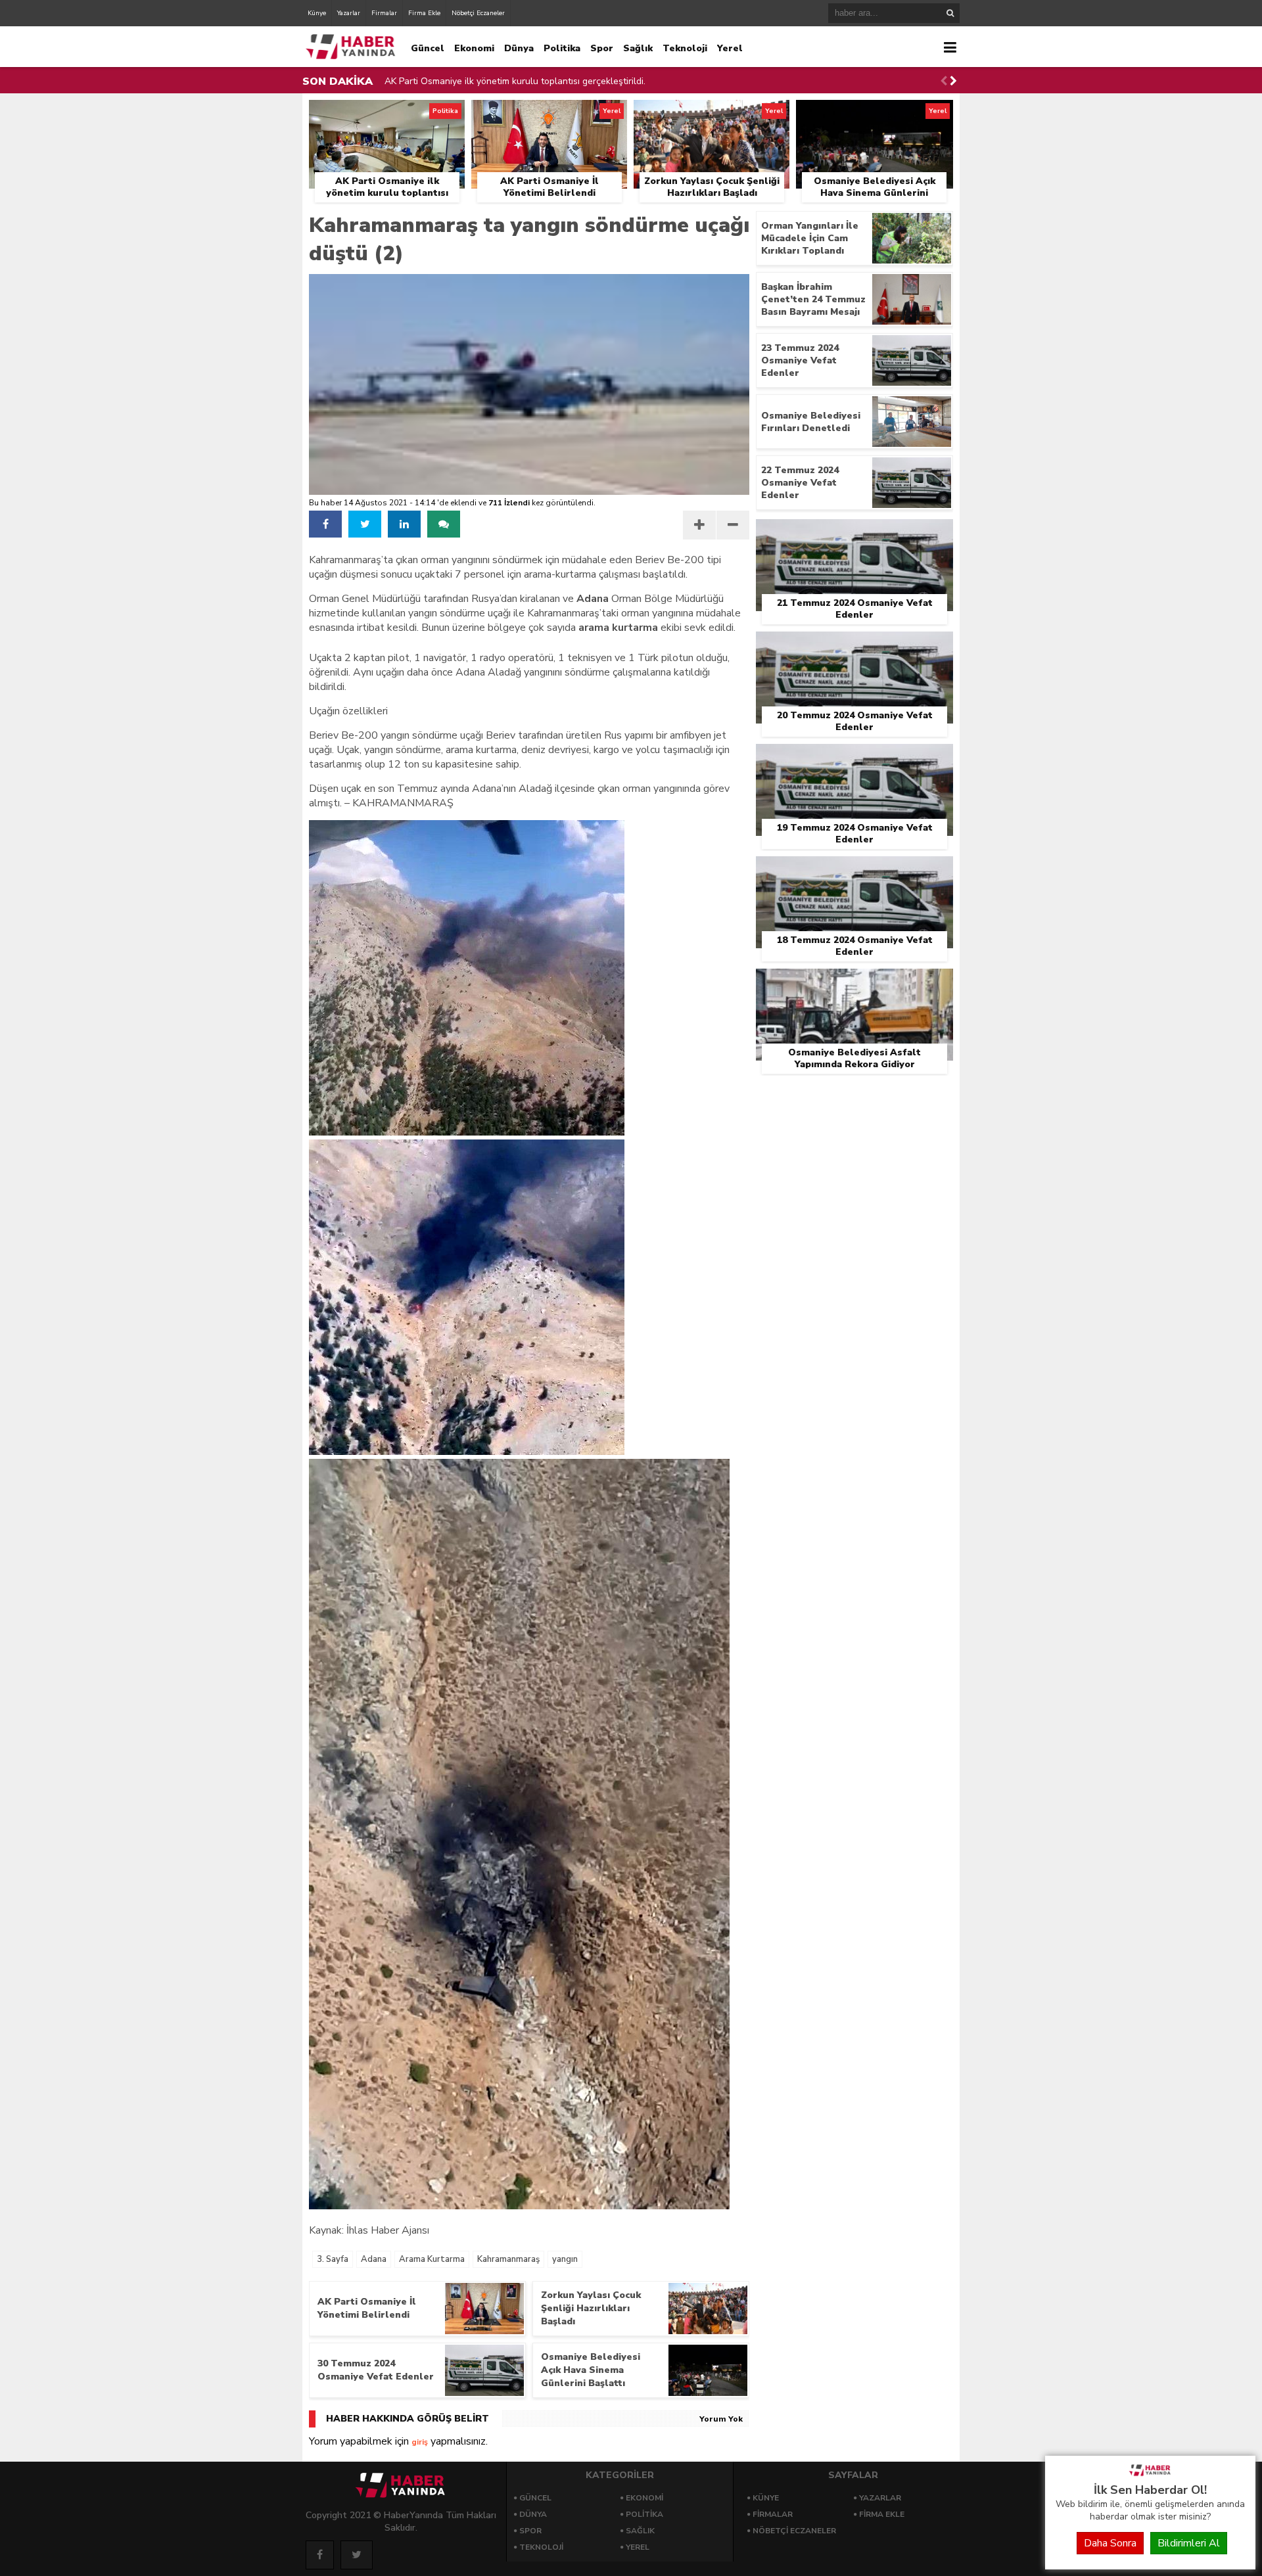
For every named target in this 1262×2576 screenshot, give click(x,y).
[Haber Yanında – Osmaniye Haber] (1150, 2475)
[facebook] (325, 524)
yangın (565, 2259)
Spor (602, 48)
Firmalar (384, 13)
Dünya (519, 48)
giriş (420, 2442)
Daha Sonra (1110, 2543)
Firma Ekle (424, 13)
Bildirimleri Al (1189, 2543)
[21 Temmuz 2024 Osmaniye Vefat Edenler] (854, 534)
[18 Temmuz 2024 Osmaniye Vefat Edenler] (854, 871)
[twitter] (365, 524)
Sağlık (638, 48)
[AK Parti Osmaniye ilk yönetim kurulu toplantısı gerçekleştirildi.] (387, 115)
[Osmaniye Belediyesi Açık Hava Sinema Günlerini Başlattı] (875, 115)
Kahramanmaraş (508, 2259)
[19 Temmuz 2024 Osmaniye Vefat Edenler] (854, 759)
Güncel (428, 48)
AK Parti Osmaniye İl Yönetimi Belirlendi (467, 81)
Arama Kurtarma (432, 2259)
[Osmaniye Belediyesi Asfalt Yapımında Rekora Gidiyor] (854, 984)
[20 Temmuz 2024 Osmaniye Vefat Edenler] (854, 647)
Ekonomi (474, 48)
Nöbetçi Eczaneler (478, 13)
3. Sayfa (333, 2259)
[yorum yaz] (444, 524)
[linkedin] (404, 524)
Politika (562, 48)
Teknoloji (685, 48)
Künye (317, 13)
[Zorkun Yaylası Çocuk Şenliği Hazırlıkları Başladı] (712, 115)
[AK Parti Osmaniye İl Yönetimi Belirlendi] (549, 115)
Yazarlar (349, 13)
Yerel (730, 48)
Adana (374, 2259)
